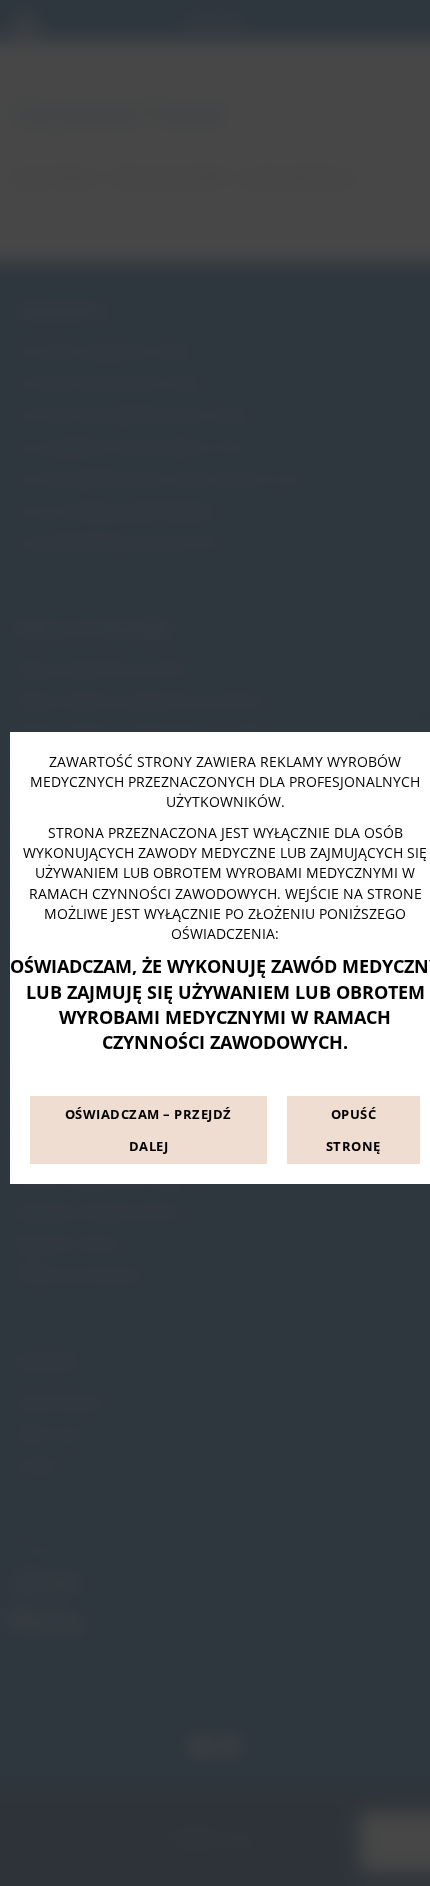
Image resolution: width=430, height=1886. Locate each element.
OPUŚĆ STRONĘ (353, 1130)
